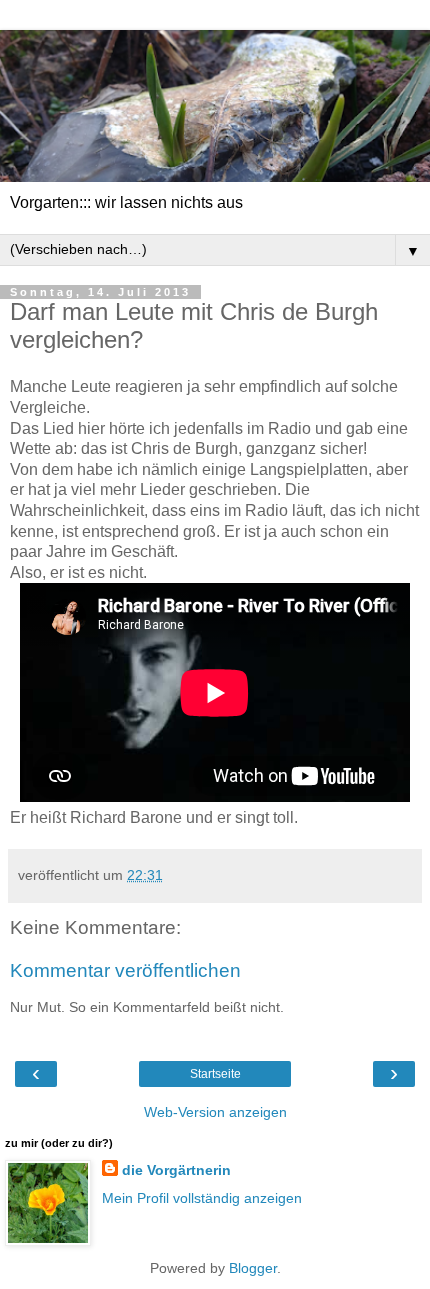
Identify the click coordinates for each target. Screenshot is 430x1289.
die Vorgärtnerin (176, 1170)
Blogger (253, 1268)
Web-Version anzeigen (215, 1112)
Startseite (215, 1074)
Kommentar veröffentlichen (125, 970)
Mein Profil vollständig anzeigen (202, 1198)
